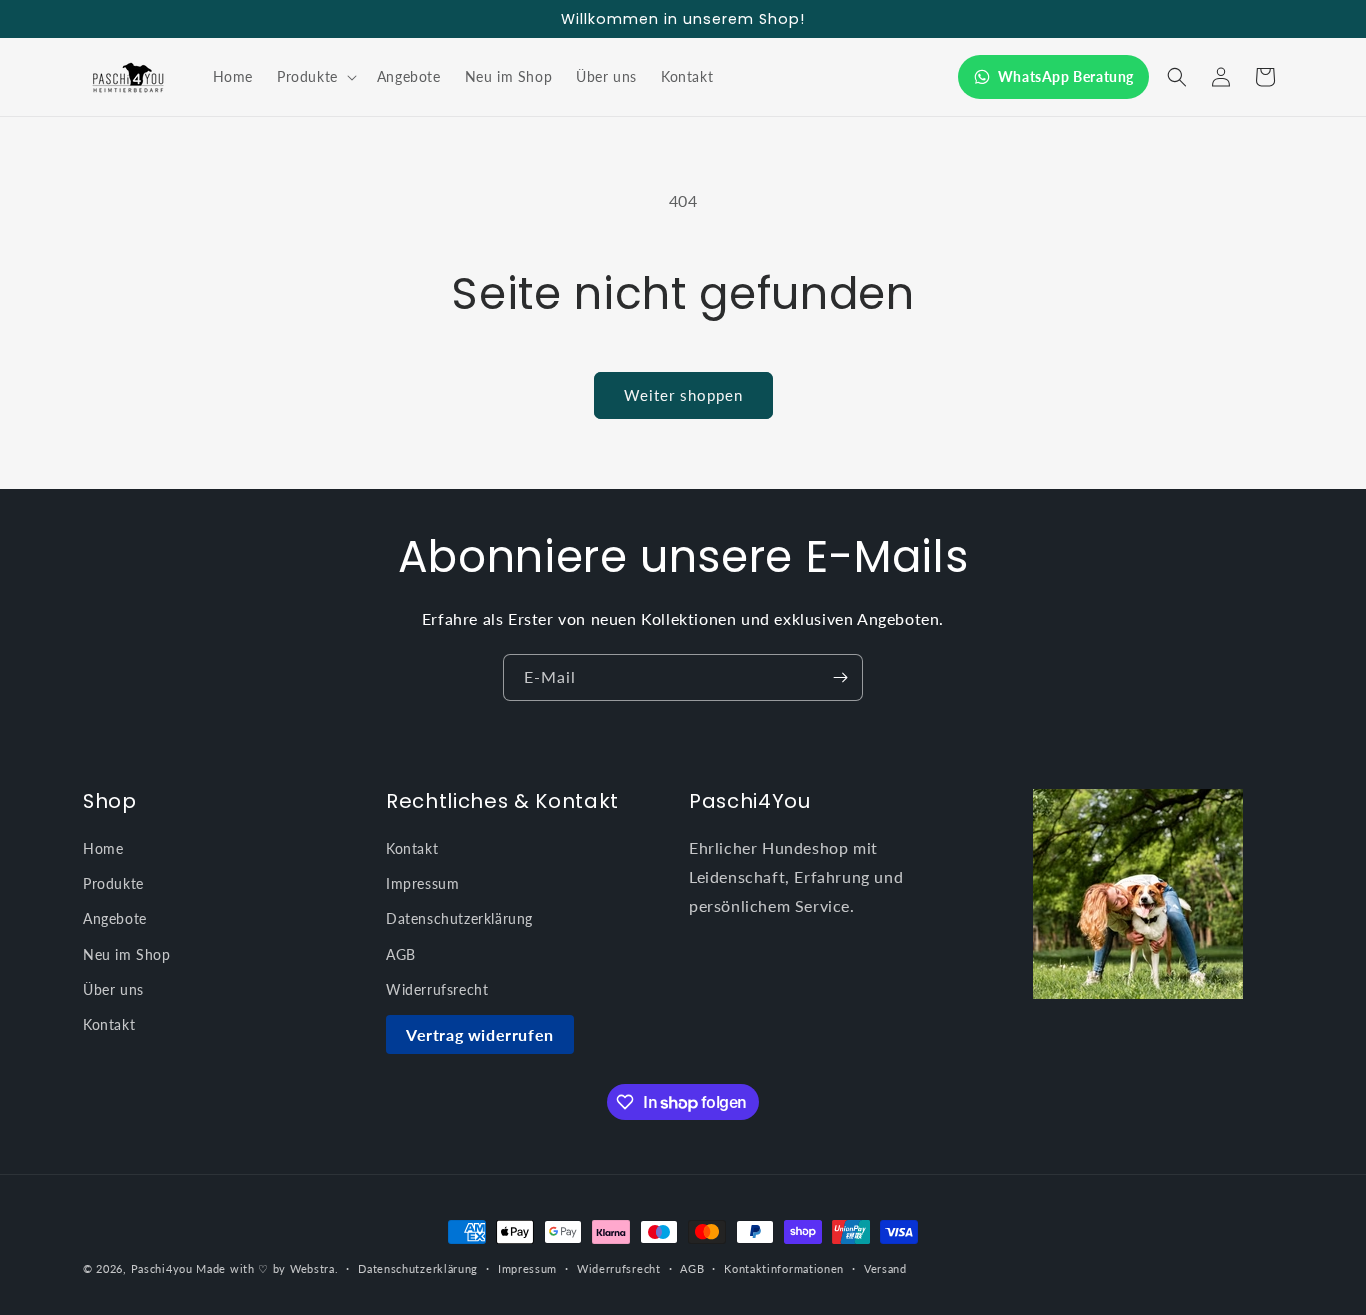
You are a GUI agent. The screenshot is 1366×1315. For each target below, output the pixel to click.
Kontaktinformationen (784, 1268)
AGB (401, 954)
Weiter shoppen (683, 395)
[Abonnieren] (840, 677)
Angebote (115, 918)
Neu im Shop (127, 954)
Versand (885, 1268)
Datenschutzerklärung (459, 918)
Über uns (113, 989)
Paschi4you (162, 1268)
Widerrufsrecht (437, 989)
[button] (315, 77)
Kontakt (109, 1024)
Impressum (422, 883)
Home (103, 848)
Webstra (312, 1268)
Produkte (113, 883)
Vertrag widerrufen (480, 1034)
